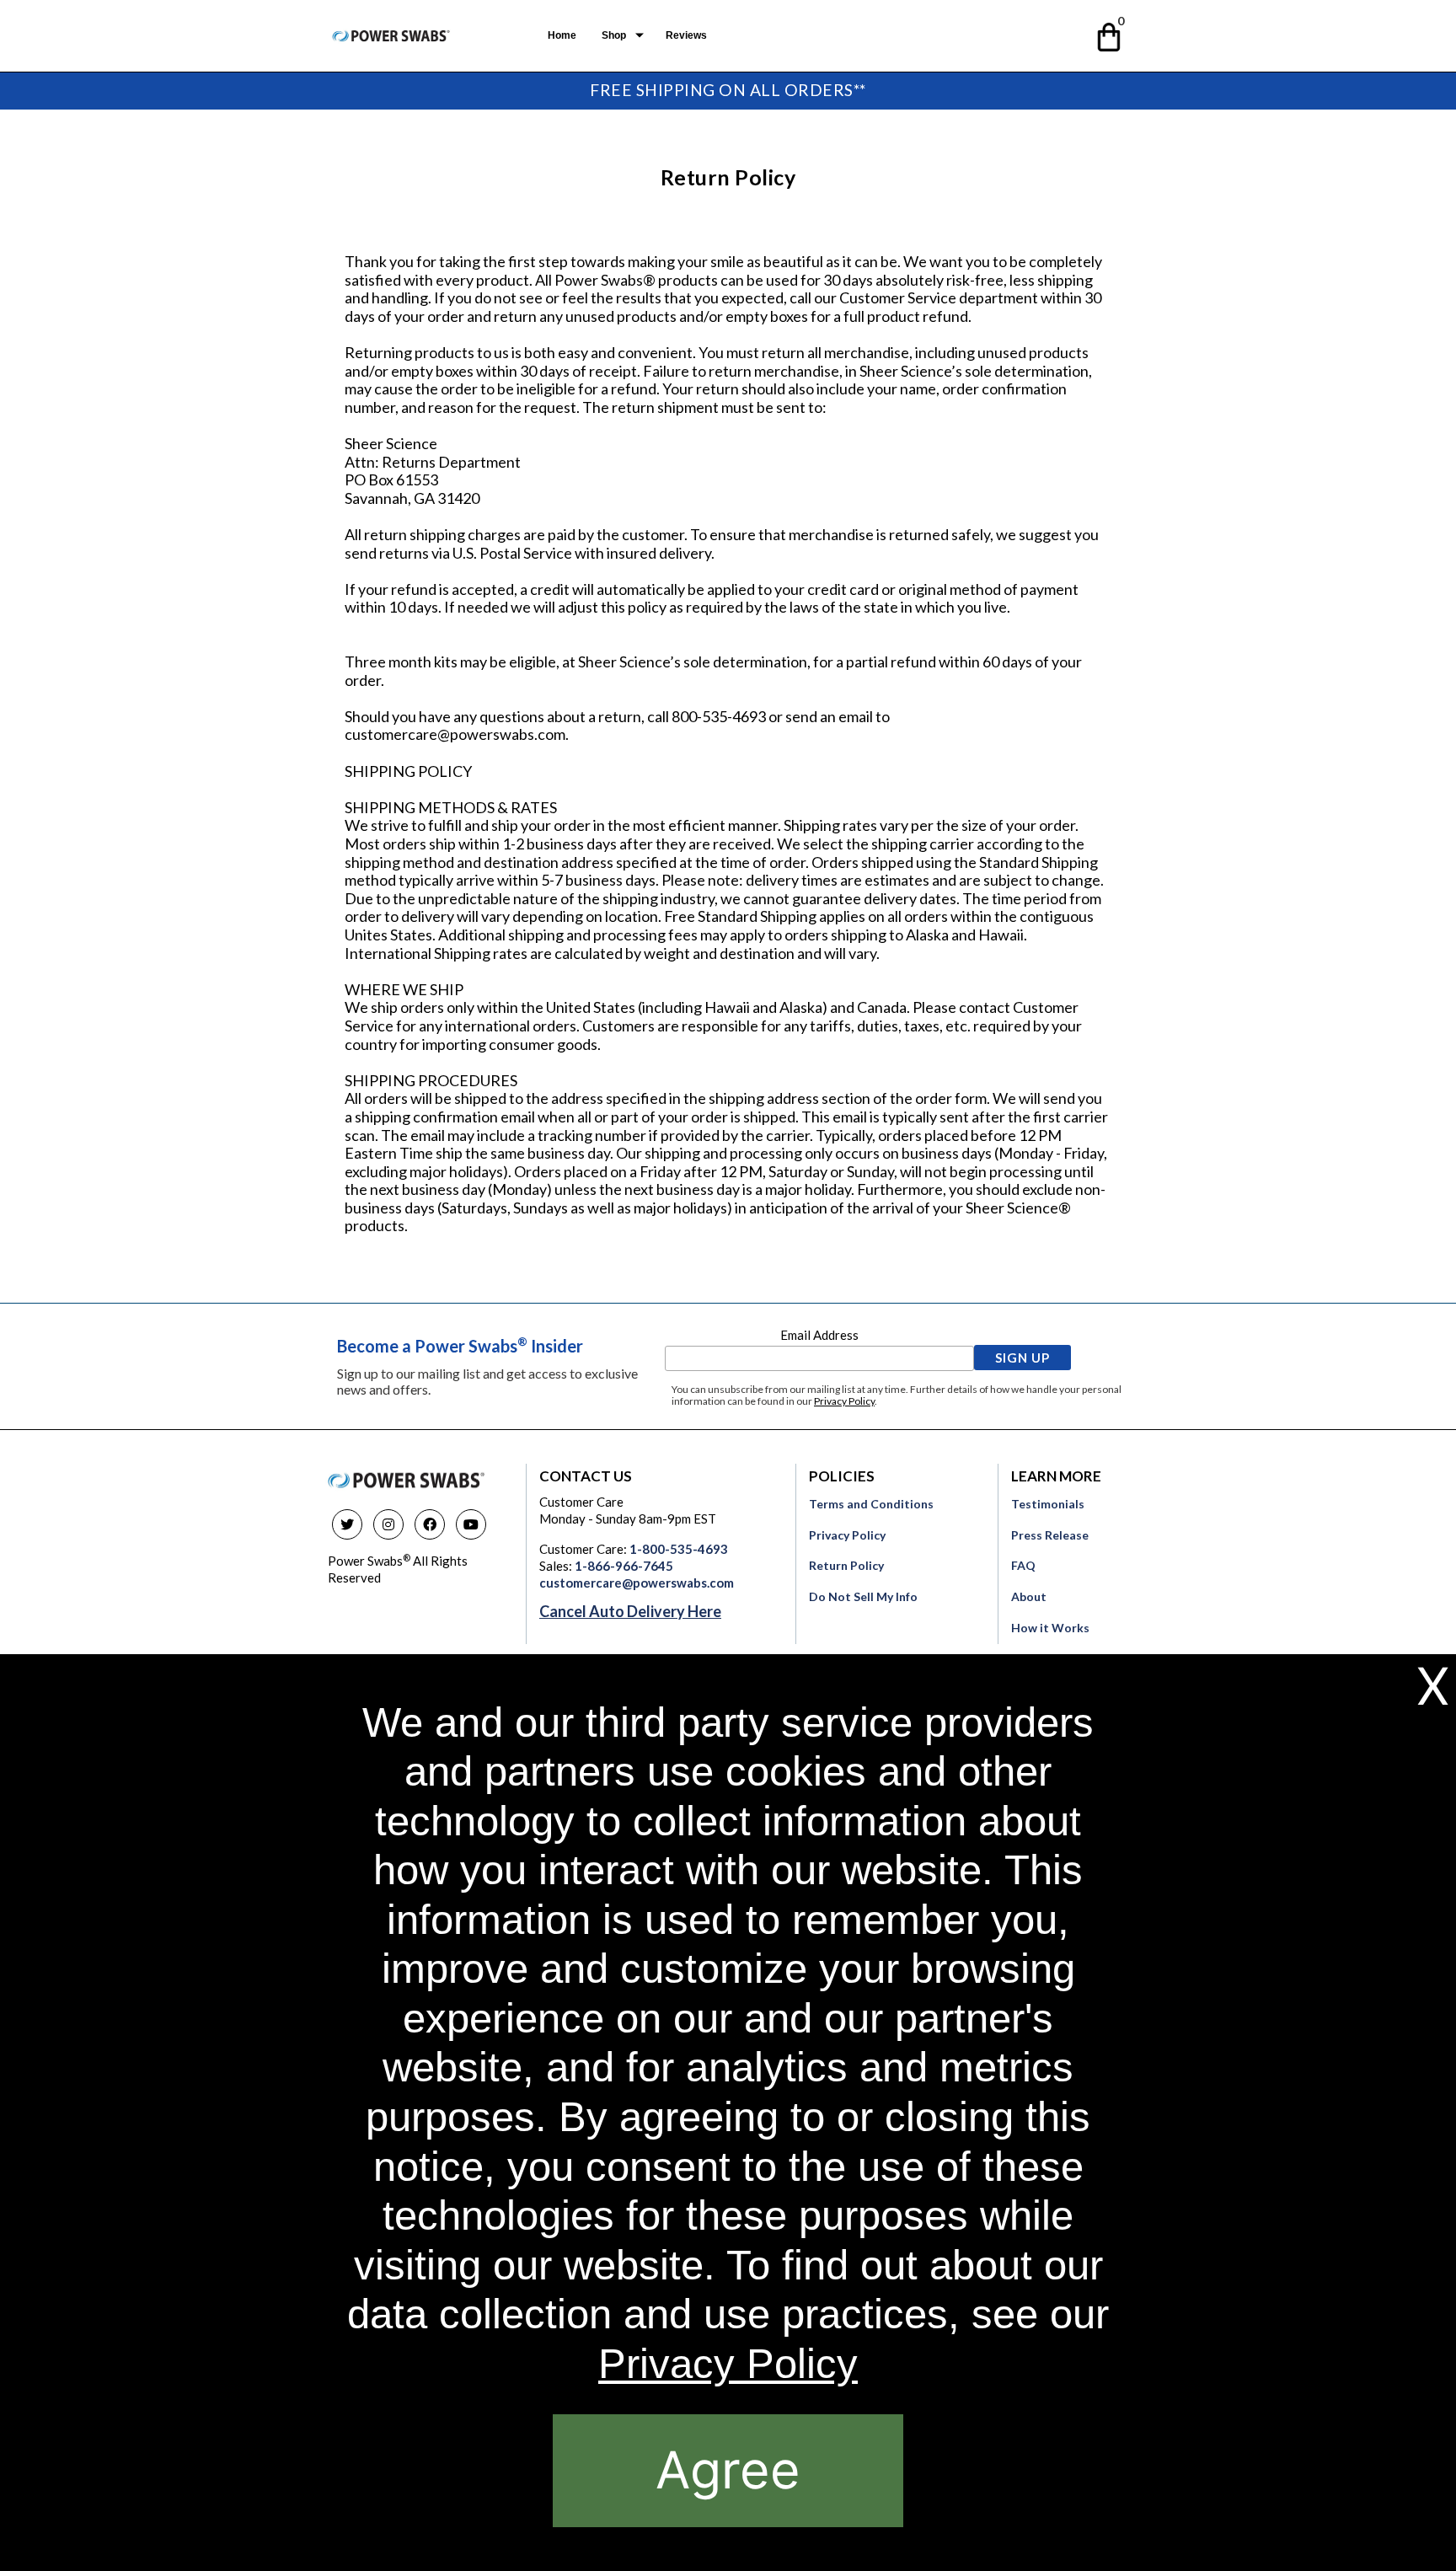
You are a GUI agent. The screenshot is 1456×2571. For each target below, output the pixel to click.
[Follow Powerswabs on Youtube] (471, 1524)
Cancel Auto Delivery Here (630, 1611)
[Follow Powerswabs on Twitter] (347, 1524)
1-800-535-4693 (679, 1549)
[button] (1110, 34)
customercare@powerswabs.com (637, 1583)
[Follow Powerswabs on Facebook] (430, 1524)
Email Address (819, 1335)
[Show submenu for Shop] (640, 35)
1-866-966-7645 (624, 1566)
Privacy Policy (844, 1401)
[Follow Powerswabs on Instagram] (388, 1524)
